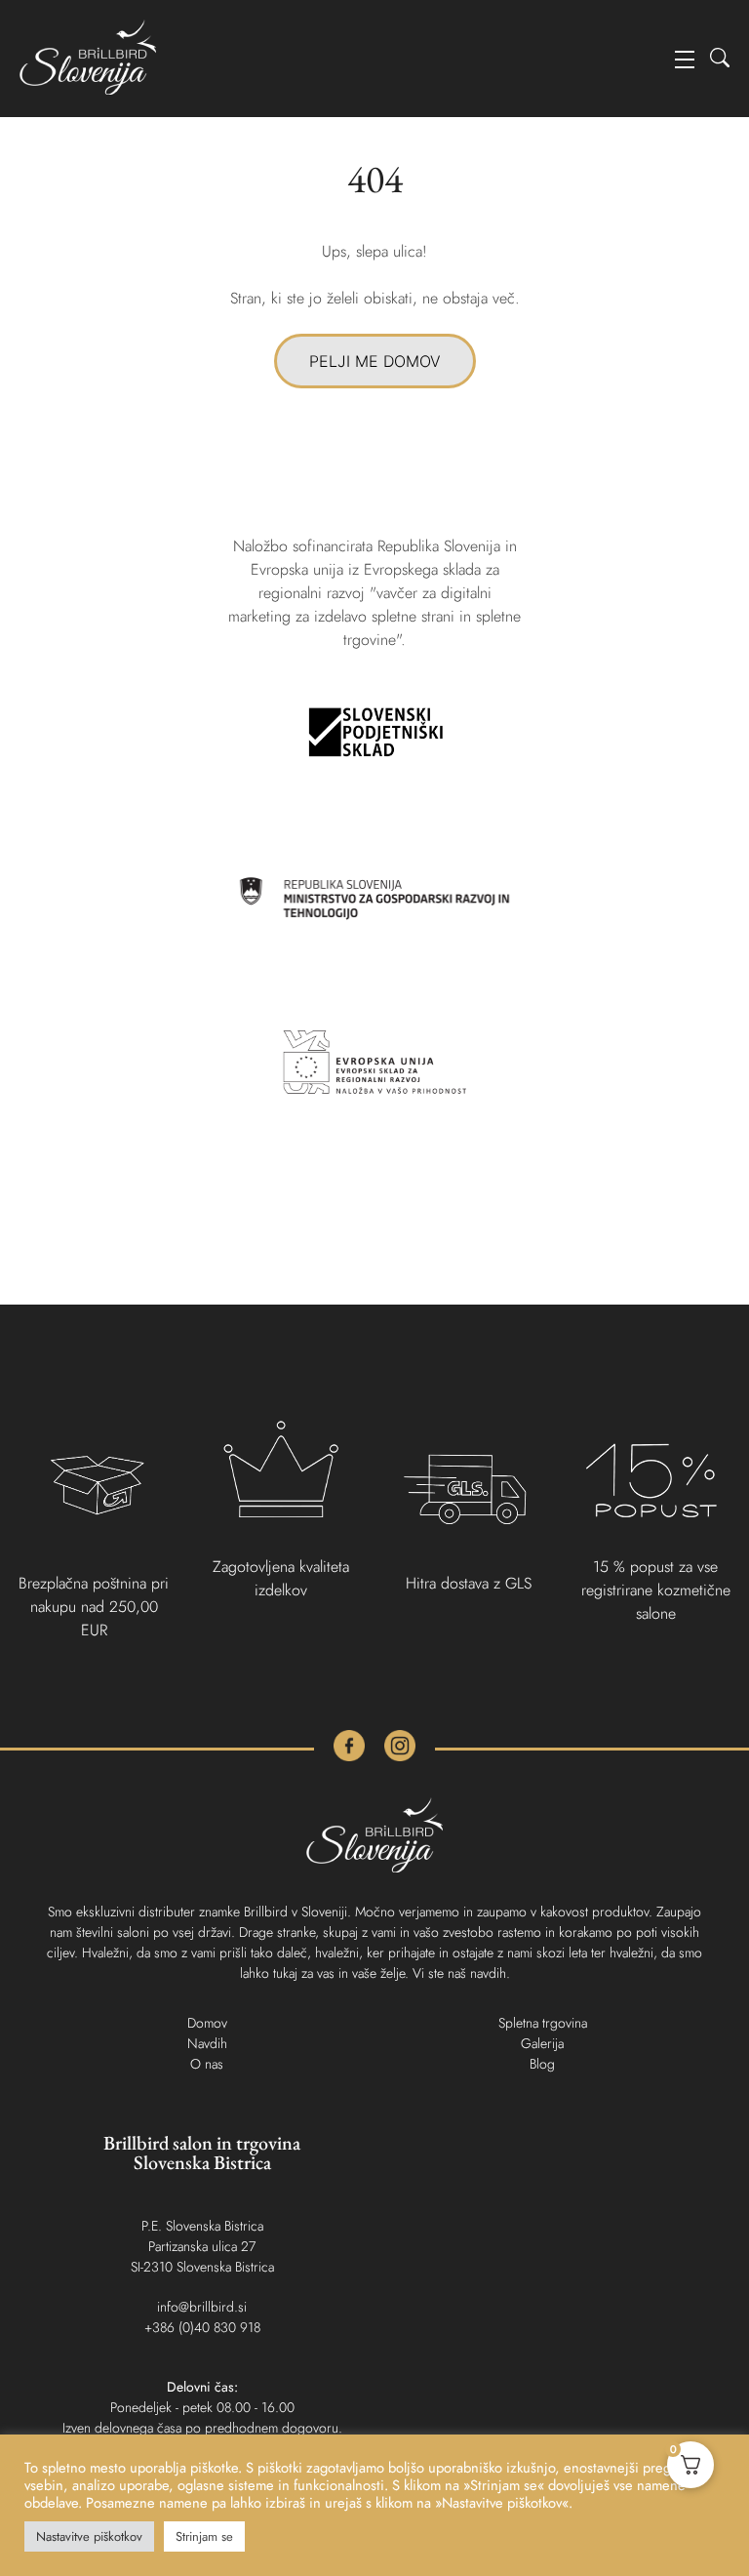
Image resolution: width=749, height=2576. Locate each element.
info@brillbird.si (202, 2307)
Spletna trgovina (543, 2023)
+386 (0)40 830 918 (202, 2327)
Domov (207, 2023)
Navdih (207, 2043)
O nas (207, 2064)
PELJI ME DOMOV (375, 361)
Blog (542, 2064)
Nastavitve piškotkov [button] (89, 2536)
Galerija (542, 2043)
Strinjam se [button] (204, 2536)
